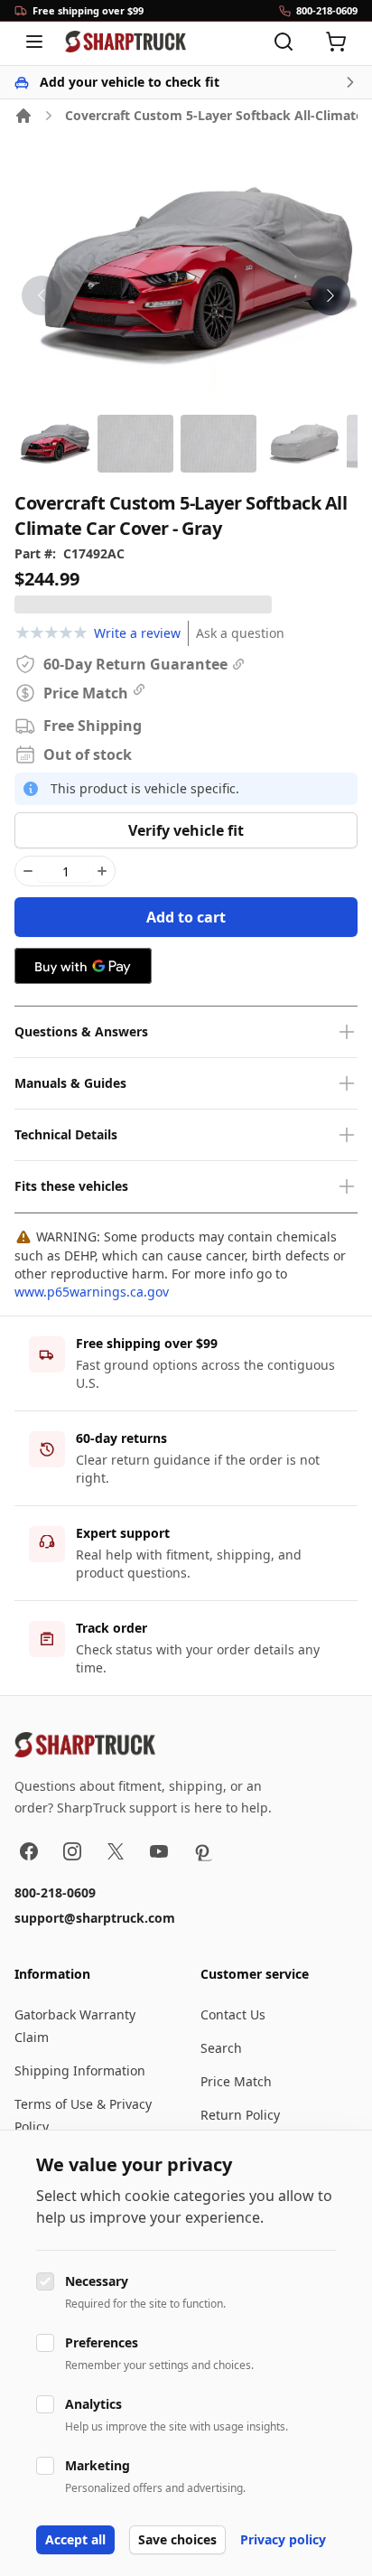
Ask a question (240, 633)
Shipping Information (80, 2070)
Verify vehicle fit (186, 830)
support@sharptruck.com (95, 1918)
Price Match (236, 2081)
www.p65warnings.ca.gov (92, 1292)
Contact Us (233, 2014)
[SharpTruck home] (126, 42)
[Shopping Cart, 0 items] (336, 42)
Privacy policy (283, 2539)
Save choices (177, 2539)
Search (221, 2048)
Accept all (75, 2539)
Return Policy (240, 2115)
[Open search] (284, 42)
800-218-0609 (55, 1892)
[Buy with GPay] (83, 966)
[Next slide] (330, 295)
